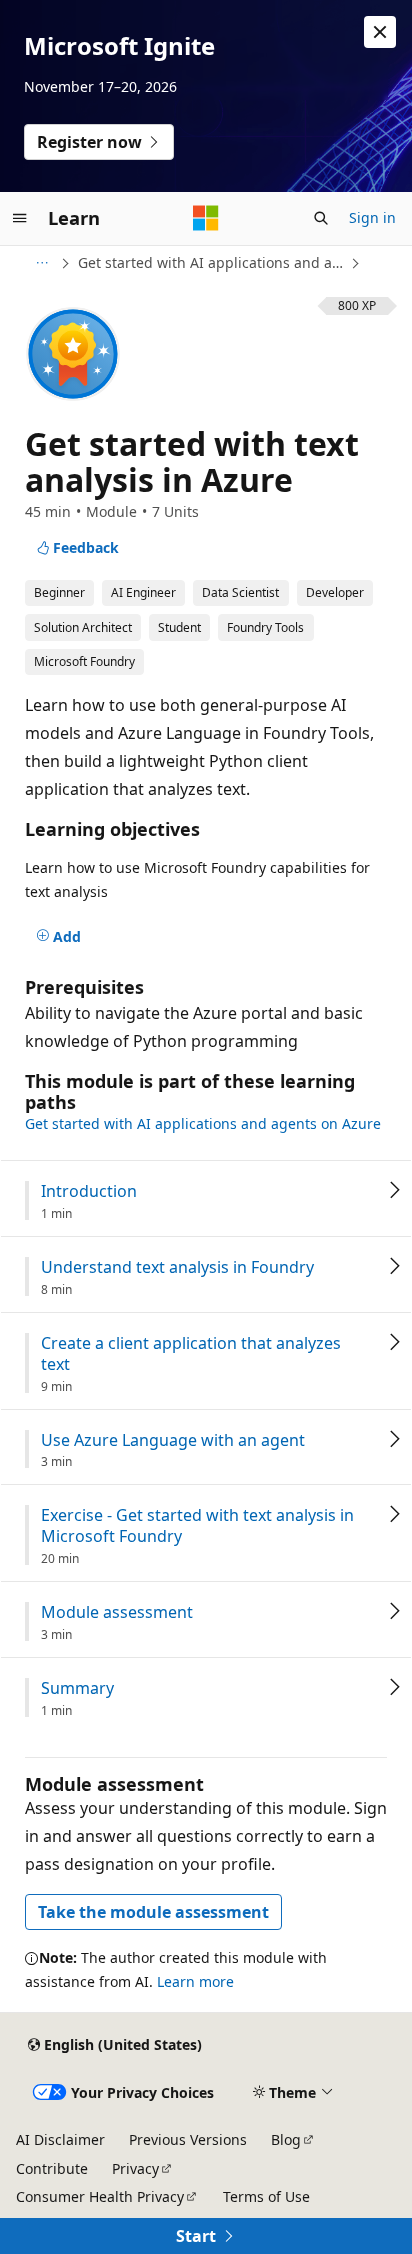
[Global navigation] (20, 218)
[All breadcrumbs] (41, 263)
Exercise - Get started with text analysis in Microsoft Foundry (197, 1526)
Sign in (372, 217)
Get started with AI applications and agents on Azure (212, 262)
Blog (286, 2139)
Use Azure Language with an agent (173, 1440)
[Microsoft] (206, 218)
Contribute (52, 2168)
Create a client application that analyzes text (191, 1354)
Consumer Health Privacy (100, 2196)
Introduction (89, 1191)
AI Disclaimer (60, 2139)
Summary (77, 1688)
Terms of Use (266, 2196)
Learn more (195, 1981)
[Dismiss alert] (380, 32)
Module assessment (117, 1612)
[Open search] (321, 218)
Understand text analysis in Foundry (177, 1267)
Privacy (135, 2168)
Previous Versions (188, 2139)
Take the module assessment (153, 1912)
